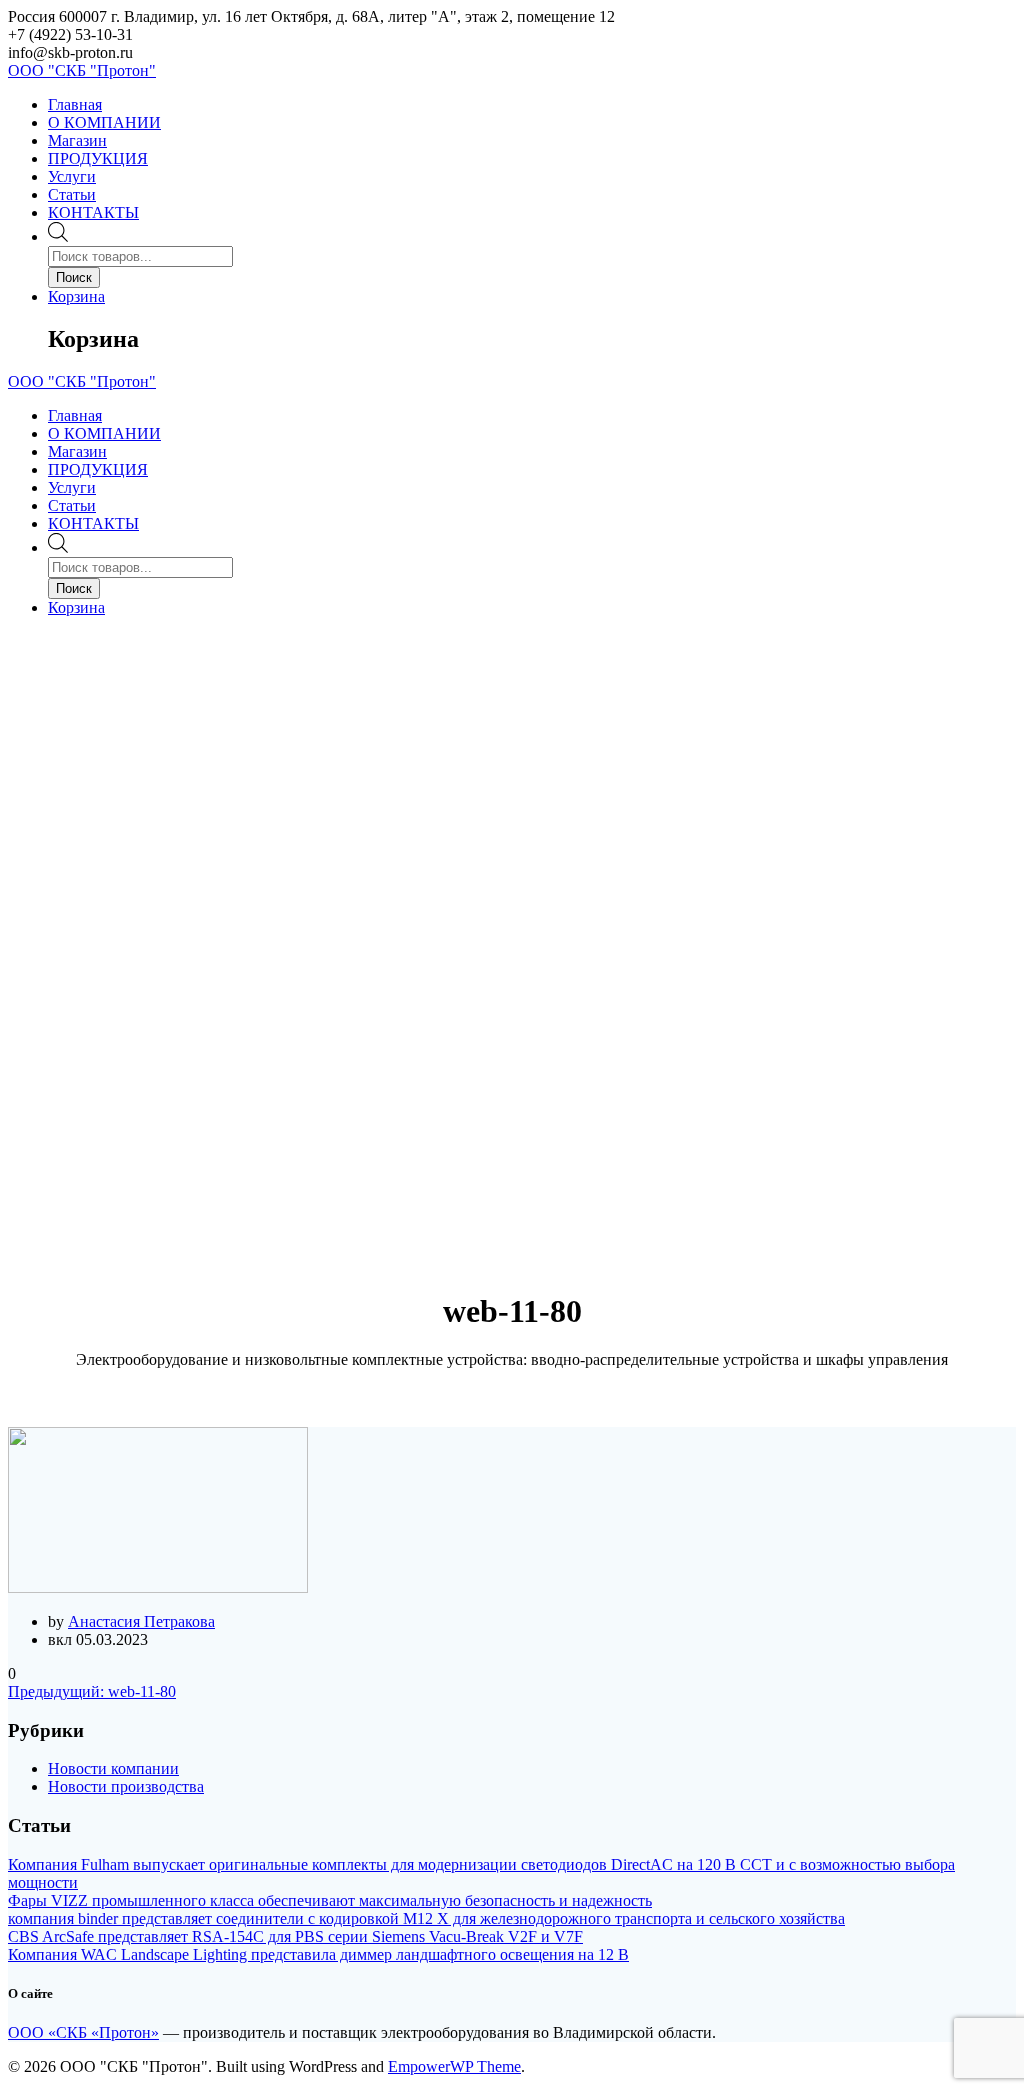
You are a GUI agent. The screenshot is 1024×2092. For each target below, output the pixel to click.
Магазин (77, 140)
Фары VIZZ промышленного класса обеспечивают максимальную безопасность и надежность (330, 1900)
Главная (75, 104)
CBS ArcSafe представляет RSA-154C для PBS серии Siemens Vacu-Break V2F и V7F (295, 1936)
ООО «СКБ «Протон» (83, 2032)
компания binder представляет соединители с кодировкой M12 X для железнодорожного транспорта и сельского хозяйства (426, 1918)
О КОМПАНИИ (104, 122)
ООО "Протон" (82, 70)
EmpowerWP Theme (454, 2066)
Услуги (72, 176)
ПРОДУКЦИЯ (98, 158)
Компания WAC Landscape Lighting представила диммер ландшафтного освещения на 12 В (318, 1954)
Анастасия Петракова (141, 1621)
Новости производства (126, 1786)
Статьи (72, 194)
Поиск (74, 277)
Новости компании (113, 1768)
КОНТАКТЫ (93, 212)
